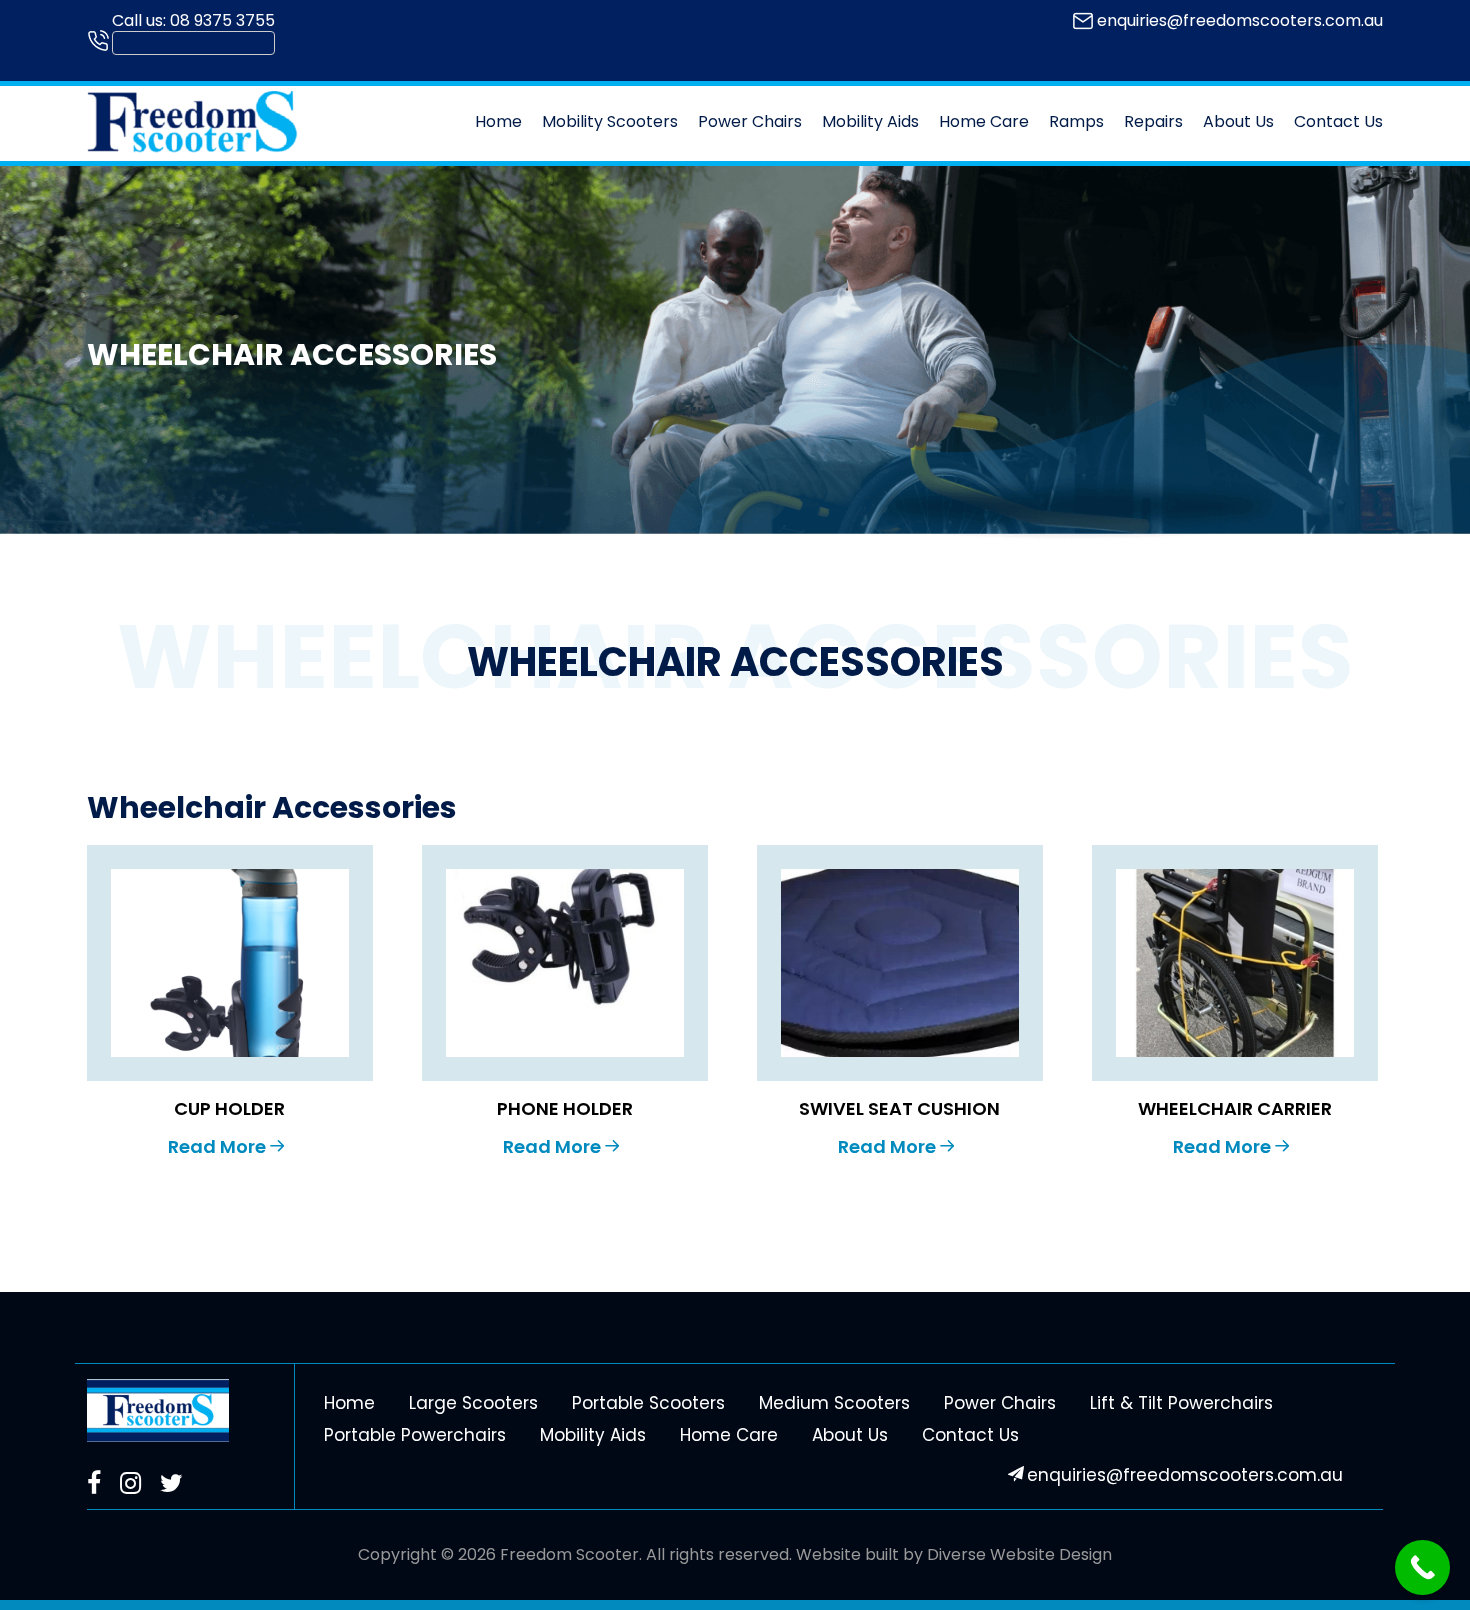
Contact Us (1338, 121)
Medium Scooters (834, 1403)
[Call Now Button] (1422, 1567)
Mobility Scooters (610, 121)
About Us (1238, 121)
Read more (217, 1146)
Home (498, 121)
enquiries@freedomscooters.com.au (1240, 20)
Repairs (1153, 121)
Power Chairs (750, 121)
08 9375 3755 (222, 20)
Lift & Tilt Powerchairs (1181, 1403)
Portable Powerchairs (415, 1435)
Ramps (1076, 121)
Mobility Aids (870, 121)
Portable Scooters (648, 1403)
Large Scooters (473, 1403)
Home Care (984, 121)
